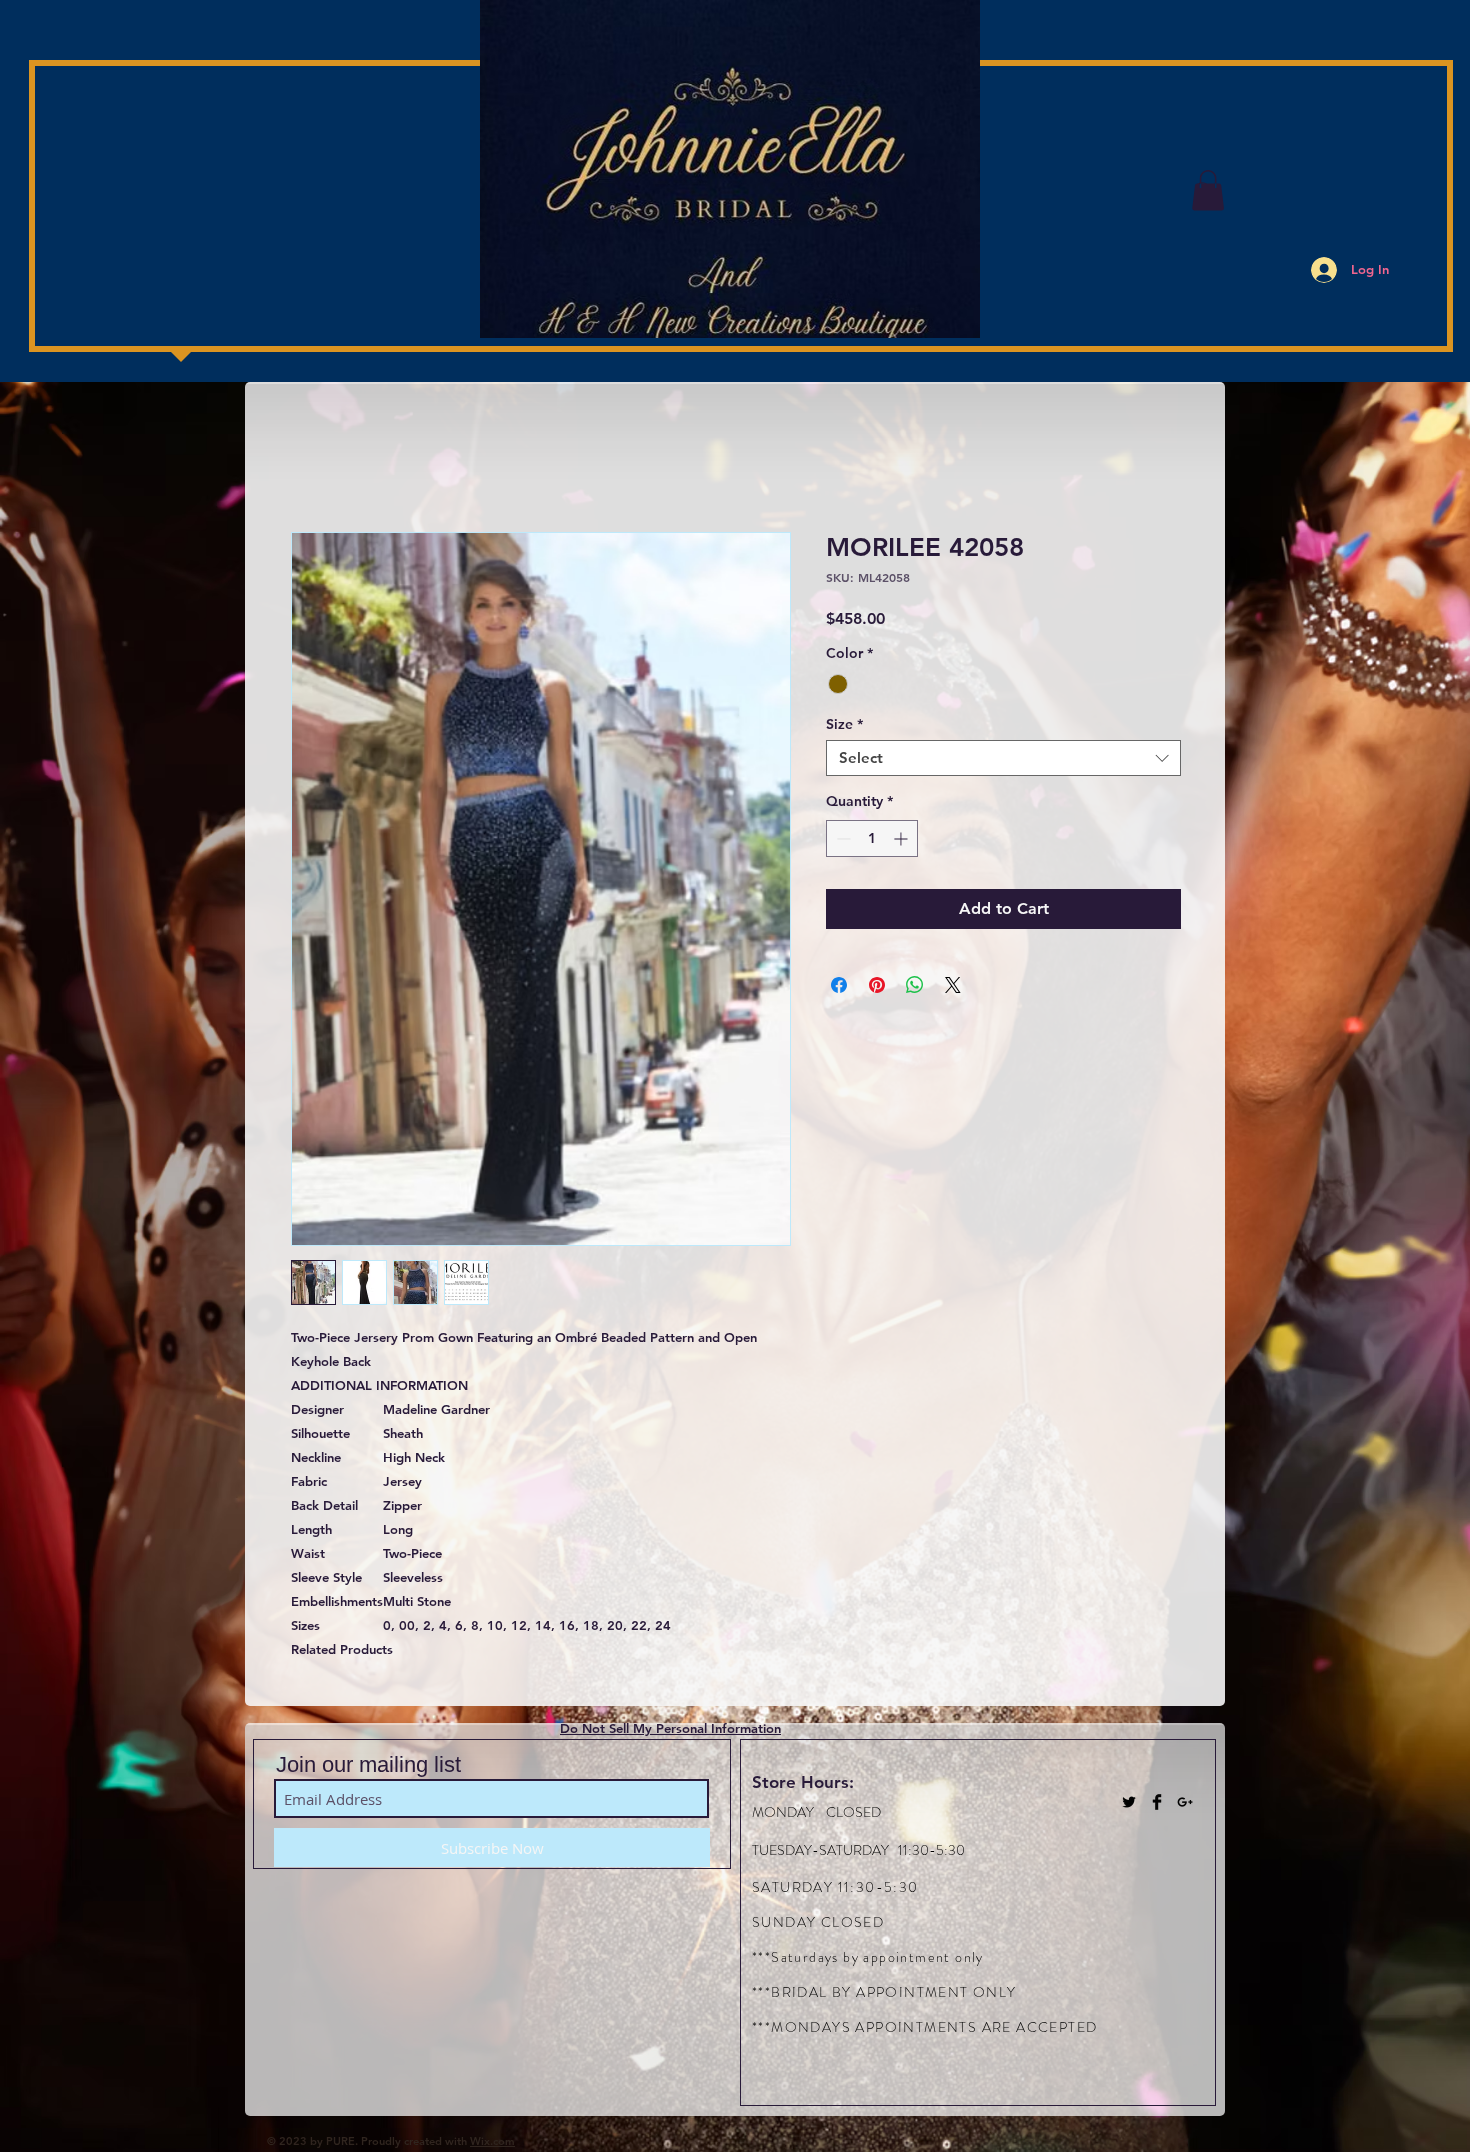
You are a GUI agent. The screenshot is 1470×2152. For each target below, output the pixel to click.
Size (844, 724)
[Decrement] (841, 838)
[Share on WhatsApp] (915, 985)
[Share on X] (953, 985)
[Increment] (902, 838)
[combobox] (1003, 758)
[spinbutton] (872, 838)
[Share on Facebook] (839, 985)
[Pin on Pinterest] (877, 985)
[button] (1208, 190)
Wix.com (492, 2141)
